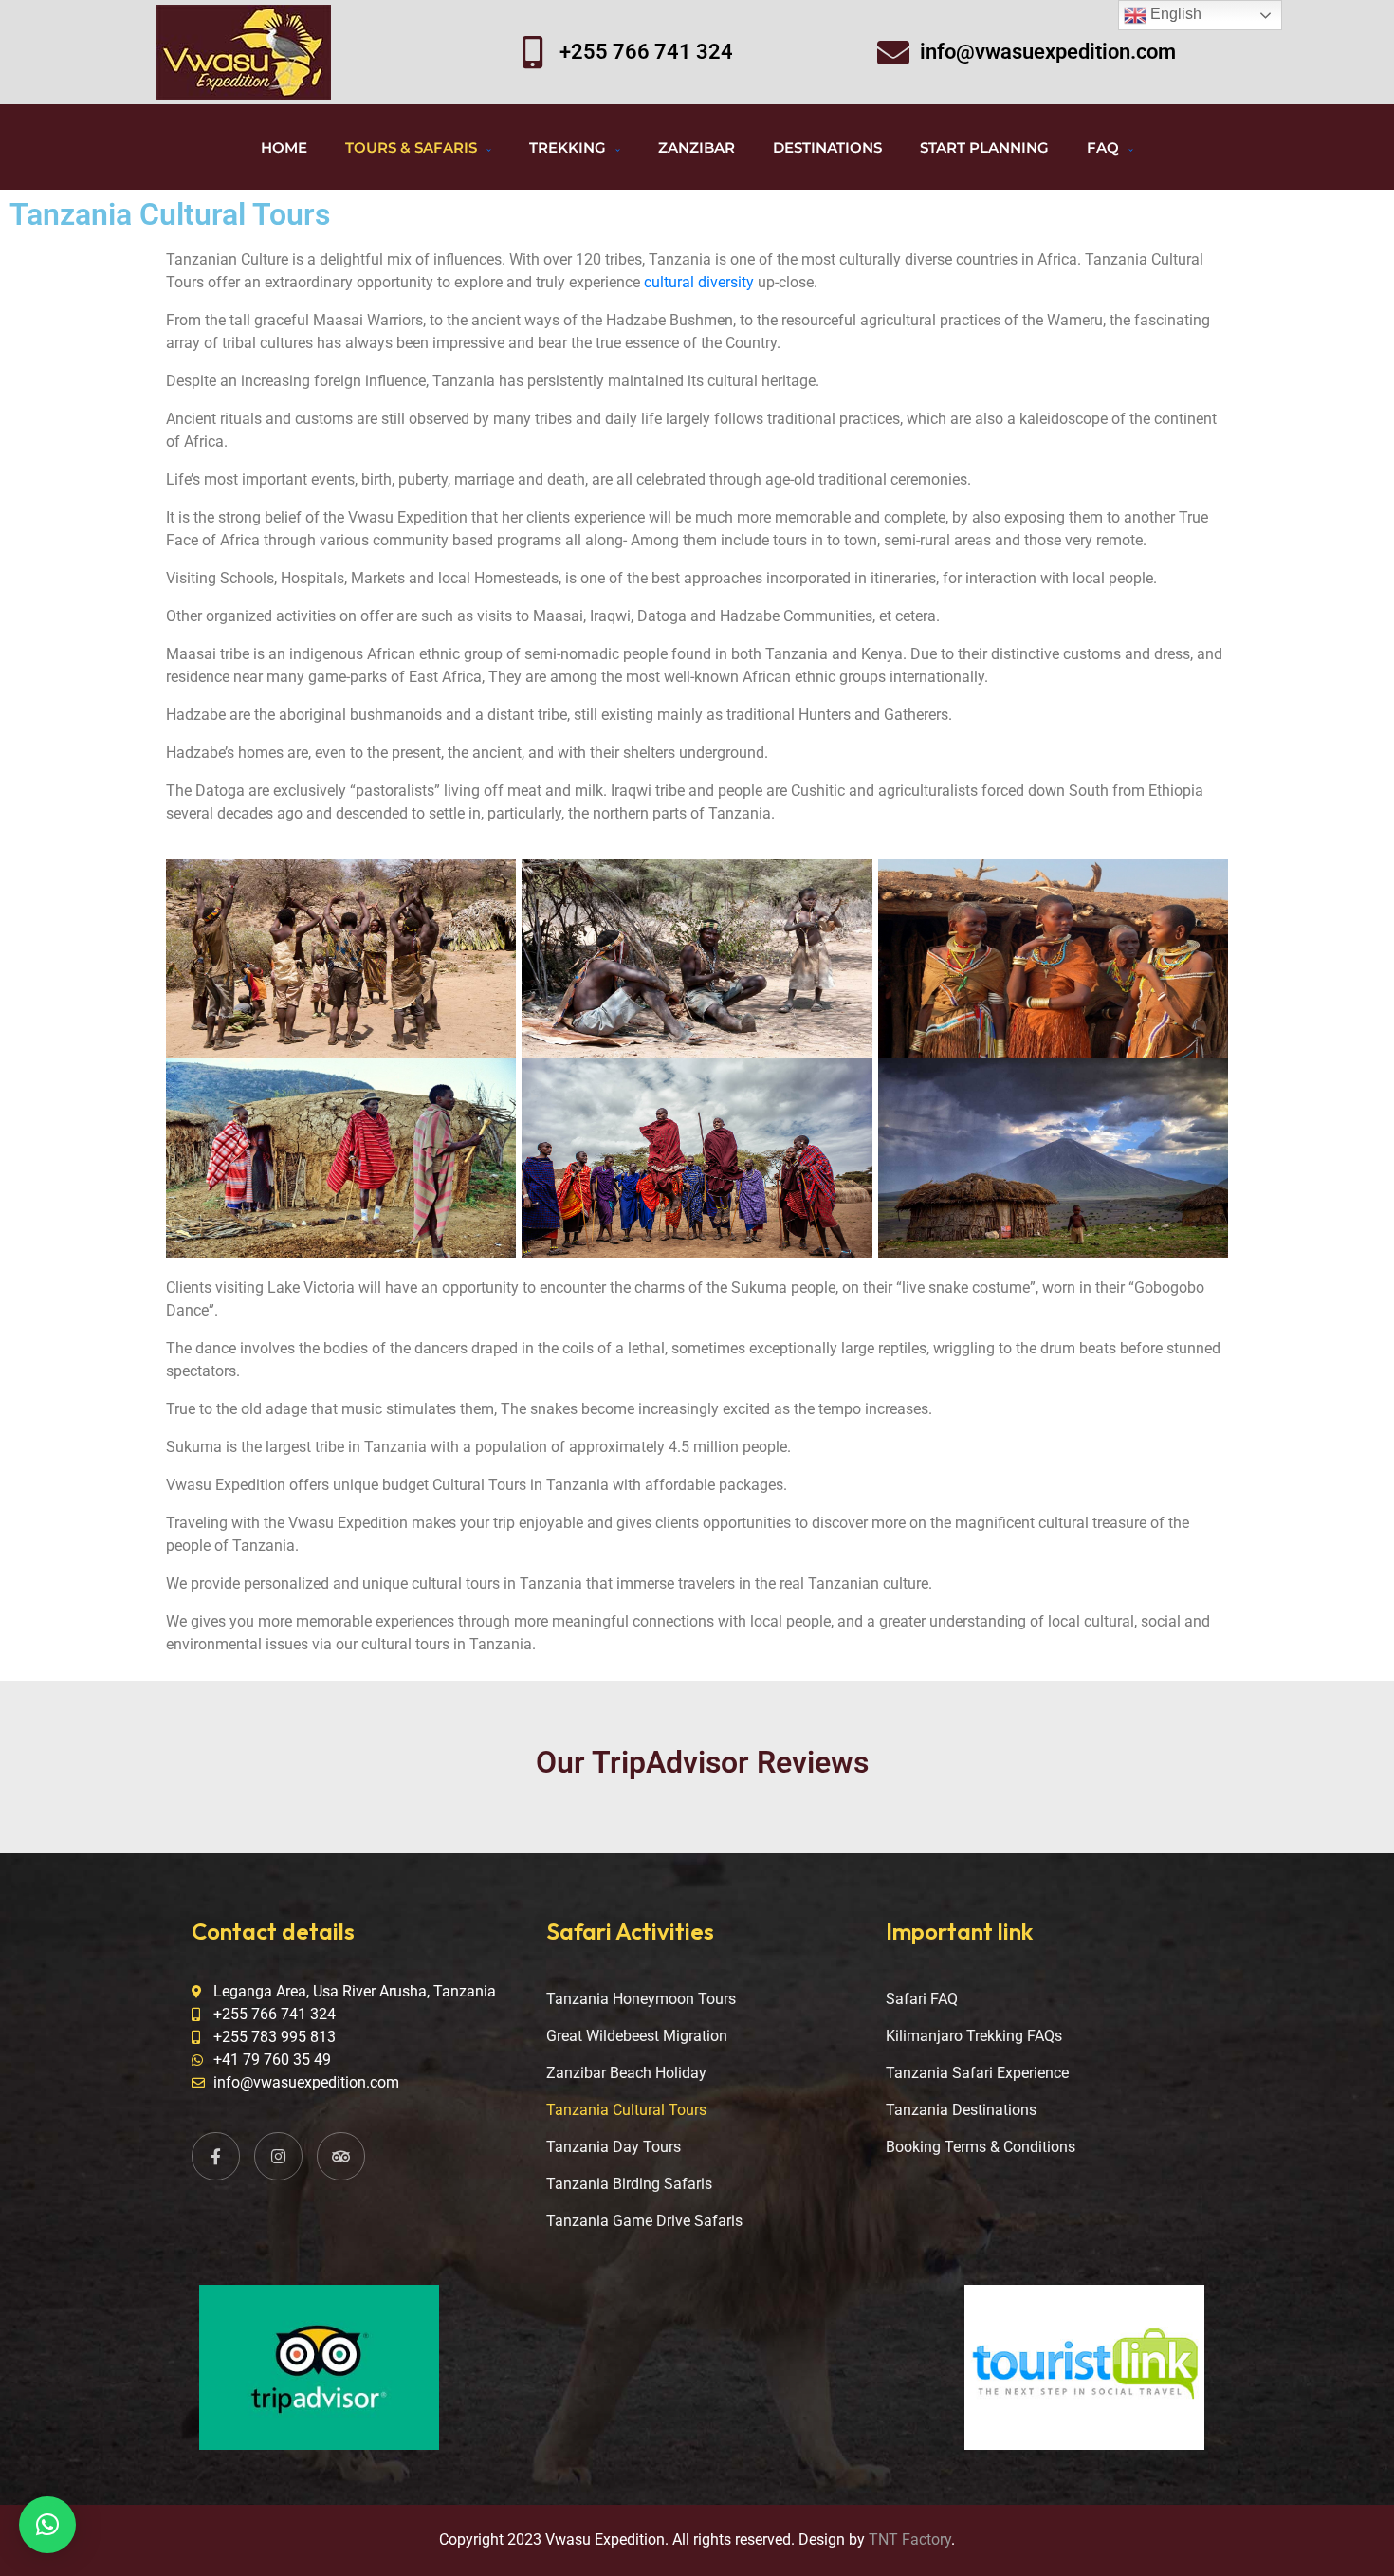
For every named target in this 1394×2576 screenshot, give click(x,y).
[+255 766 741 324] (533, 52)
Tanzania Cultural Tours (626, 2110)
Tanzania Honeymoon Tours (641, 1999)
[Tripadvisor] (341, 2156)
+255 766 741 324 (646, 52)
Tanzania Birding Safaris (629, 2184)
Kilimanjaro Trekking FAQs (974, 2036)
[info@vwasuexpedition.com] (893, 52)
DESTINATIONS (827, 147)
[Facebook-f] (216, 2156)
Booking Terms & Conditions (981, 2147)
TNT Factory (910, 2539)
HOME (284, 147)
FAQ (1103, 147)
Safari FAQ (922, 1999)
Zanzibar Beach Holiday (626, 2073)
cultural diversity (699, 282)
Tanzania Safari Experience (977, 2073)
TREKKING (568, 147)
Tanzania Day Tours (614, 2147)
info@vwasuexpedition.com (1048, 52)
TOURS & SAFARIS (411, 147)
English (1174, 14)
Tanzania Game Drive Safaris (644, 2221)
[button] (47, 2525)
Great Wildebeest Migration (637, 2036)
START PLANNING (984, 147)
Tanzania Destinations (961, 2110)
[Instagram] (278, 2156)
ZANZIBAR (697, 147)
